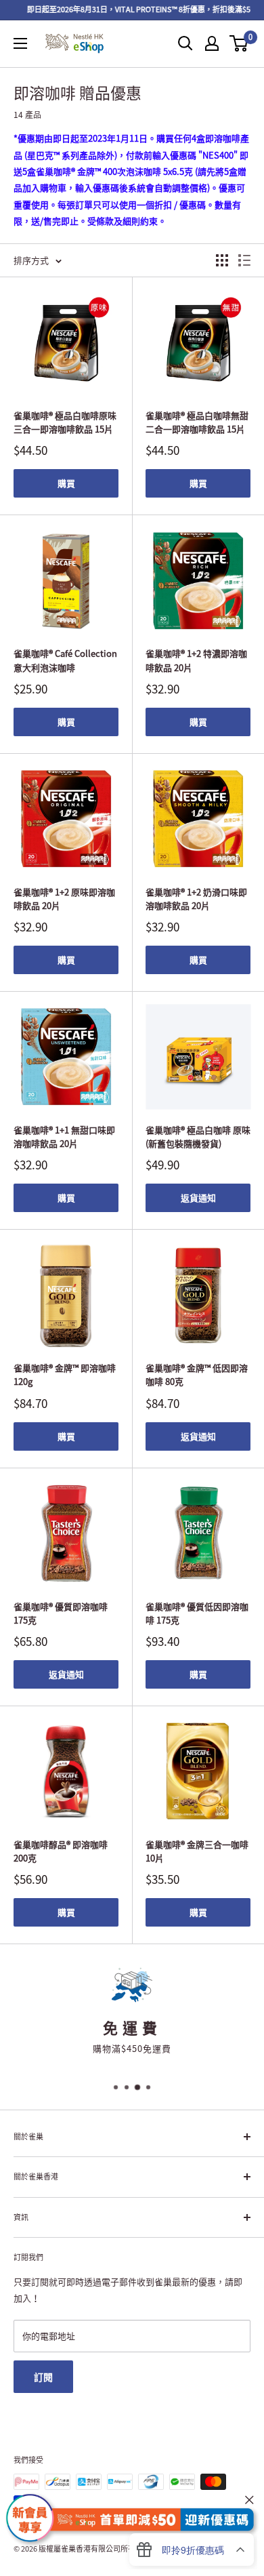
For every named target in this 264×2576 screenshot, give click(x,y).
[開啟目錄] (20, 43)
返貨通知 (198, 1198)
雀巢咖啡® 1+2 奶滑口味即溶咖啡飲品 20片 (196, 899)
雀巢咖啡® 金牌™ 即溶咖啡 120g (65, 1374)
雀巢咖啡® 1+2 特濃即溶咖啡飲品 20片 (196, 660)
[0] (239, 43)
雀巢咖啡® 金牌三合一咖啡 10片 (197, 1851)
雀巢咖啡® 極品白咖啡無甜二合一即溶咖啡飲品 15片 (197, 422)
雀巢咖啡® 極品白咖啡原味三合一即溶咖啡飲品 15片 (65, 422)
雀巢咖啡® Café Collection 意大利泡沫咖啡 (65, 660)
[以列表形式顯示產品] (244, 260)
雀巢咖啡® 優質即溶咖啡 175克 (61, 1613)
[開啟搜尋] (185, 43)
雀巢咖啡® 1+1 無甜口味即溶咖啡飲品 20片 (64, 1136)
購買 (66, 483)
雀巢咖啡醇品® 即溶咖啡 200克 (61, 1851)
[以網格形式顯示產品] (222, 260)
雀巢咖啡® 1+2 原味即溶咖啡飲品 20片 (64, 899)
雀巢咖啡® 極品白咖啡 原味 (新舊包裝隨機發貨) (198, 1136)
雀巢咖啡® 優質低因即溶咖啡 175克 (197, 1613)
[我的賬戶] (212, 43)
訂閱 (43, 2377)
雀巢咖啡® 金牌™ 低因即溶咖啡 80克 (197, 1374)
